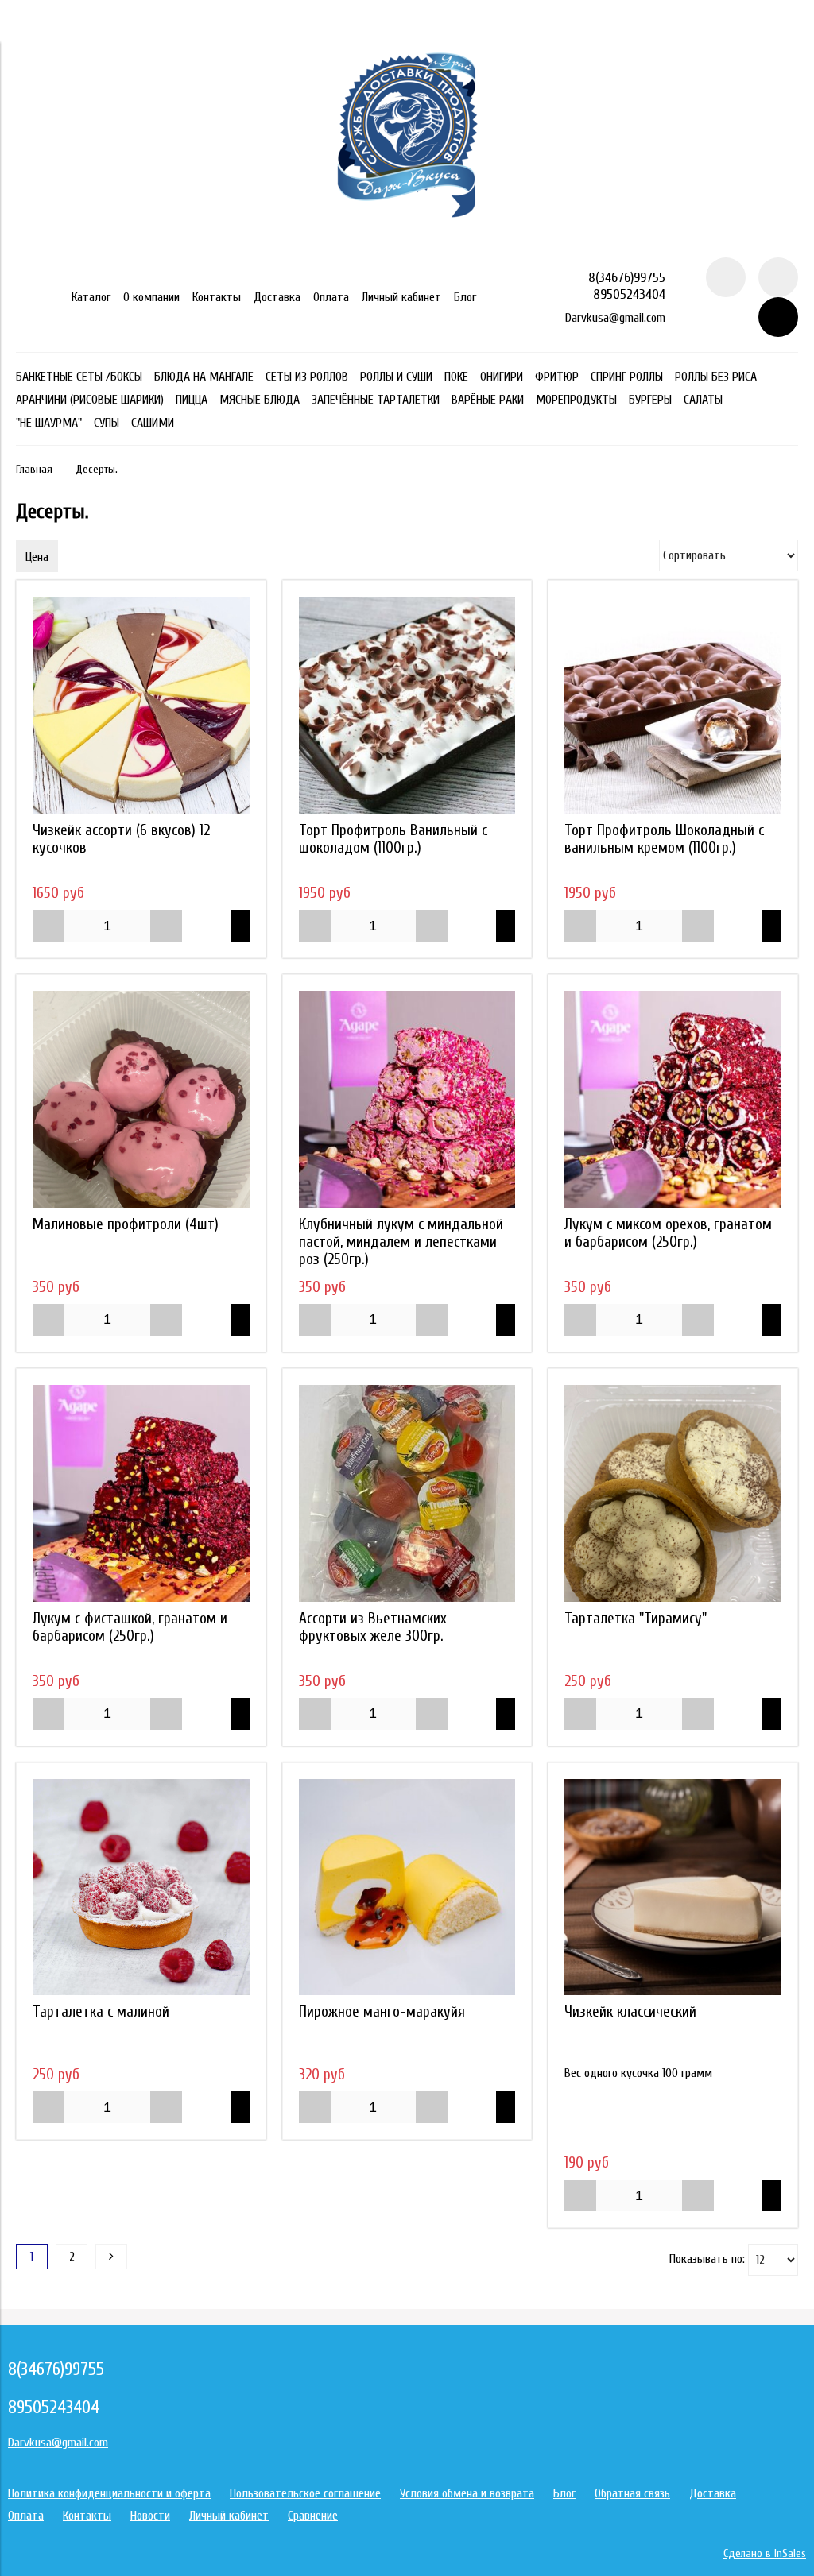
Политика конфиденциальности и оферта (109, 2493)
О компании (151, 297)
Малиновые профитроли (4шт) (126, 1224)
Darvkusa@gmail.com (615, 318)
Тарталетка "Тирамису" (636, 1619)
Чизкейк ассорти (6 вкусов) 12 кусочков (121, 839)
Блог (465, 297)
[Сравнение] (778, 277)
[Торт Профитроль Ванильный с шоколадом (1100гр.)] (407, 705)
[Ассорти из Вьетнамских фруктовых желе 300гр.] (407, 1493)
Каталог (91, 297)
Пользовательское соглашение (305, 2493)
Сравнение (313, 2516)
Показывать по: (707, 2259)
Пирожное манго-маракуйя (382, 2012)
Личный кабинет (401, 297)
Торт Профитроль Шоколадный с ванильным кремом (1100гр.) (664, 839)
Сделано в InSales (765, 2553)
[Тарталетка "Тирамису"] (673, 1493)
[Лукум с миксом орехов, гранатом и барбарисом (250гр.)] (673, 1099)
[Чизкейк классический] (673, 1888)
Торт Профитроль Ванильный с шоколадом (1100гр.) (393, 839)
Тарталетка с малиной (101, 2012)
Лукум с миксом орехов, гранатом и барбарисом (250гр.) (668, 1233)
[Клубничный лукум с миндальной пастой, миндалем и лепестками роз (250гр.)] (407, 1099)
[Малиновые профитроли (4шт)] (141, 1099)
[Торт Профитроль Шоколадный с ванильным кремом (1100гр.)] (673, 705)
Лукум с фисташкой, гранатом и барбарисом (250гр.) (130, 1627)
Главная (34, 469)
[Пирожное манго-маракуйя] (407, 1888)
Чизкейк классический (630, 2012)
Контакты (217, 297)
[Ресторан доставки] (407, 250)
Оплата (331, 297)
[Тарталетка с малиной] (141, 1888)
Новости (150, 2516)
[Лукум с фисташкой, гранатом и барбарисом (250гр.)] (141, 1493)
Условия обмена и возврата (467, 2493)
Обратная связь (632, 2493)
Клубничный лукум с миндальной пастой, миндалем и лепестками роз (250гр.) (401, 1242)
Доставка (277, 297)
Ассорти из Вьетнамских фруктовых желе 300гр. (373, 1627)
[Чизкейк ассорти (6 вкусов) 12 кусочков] (141, 705)
